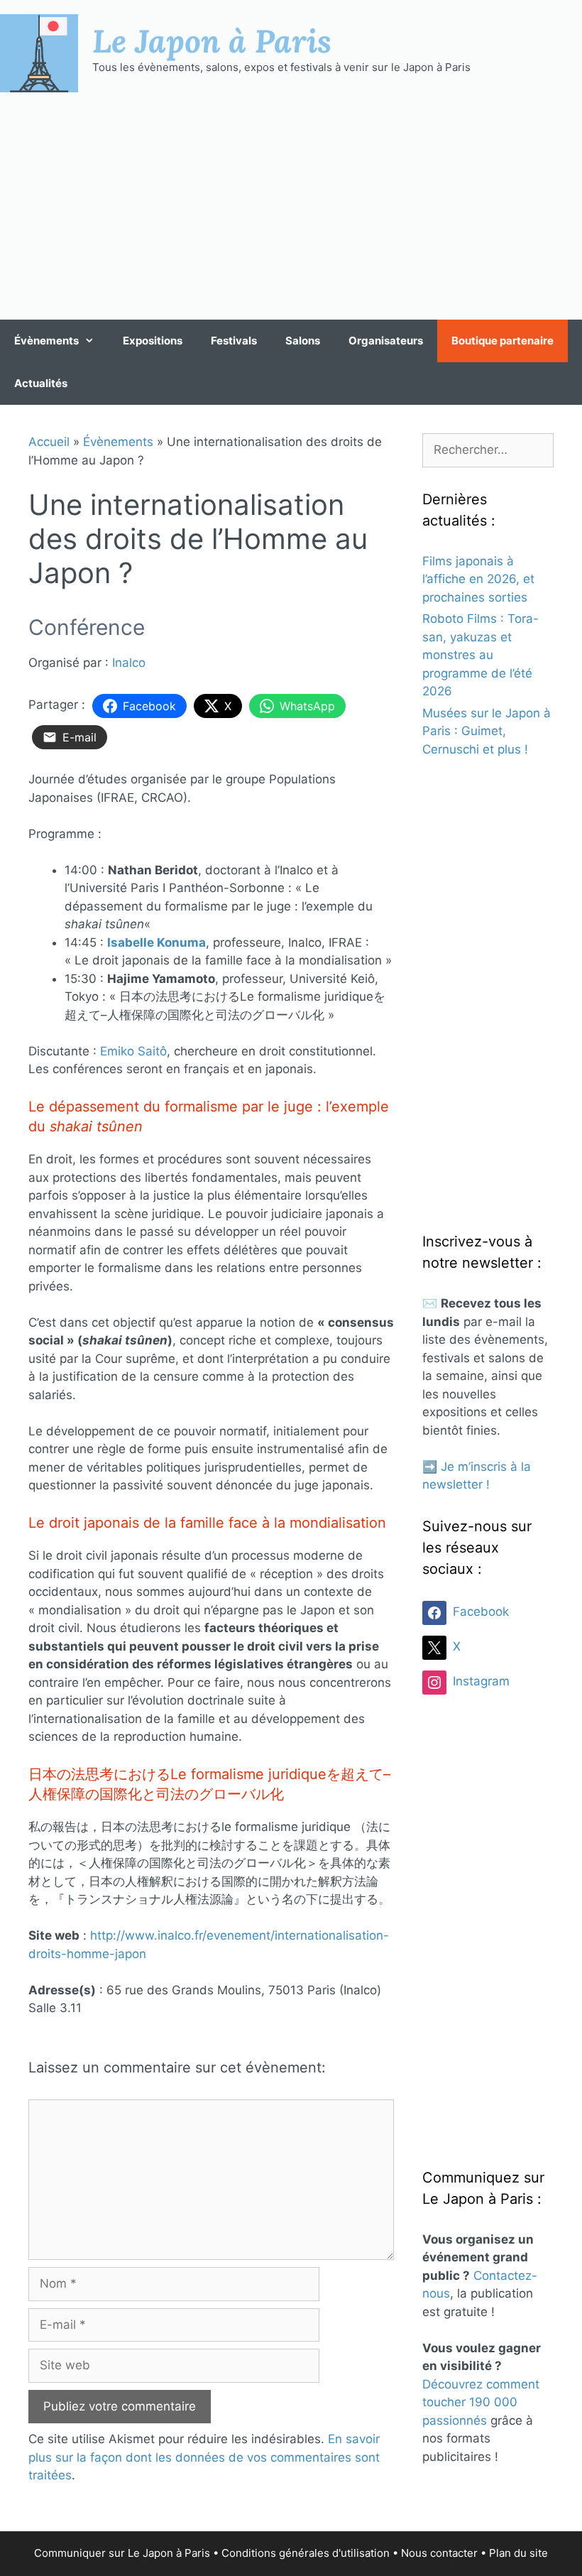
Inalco (129, 663)
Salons (303, 341)
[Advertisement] (291, 206)
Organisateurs (386, 341)
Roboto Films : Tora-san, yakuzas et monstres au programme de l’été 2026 (481, 655)
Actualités (41, 383)
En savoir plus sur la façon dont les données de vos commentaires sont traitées (204, 2457)
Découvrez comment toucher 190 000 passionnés (481, 2402)
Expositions (153, 341)
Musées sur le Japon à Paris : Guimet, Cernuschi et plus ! (487, 731)
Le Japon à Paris (212, 40)
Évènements (46, 341)
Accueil (49, 442)
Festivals (234, 341)
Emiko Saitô (133, 1051)
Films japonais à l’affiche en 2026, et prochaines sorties (478, 579)
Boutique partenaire (503, 341)
